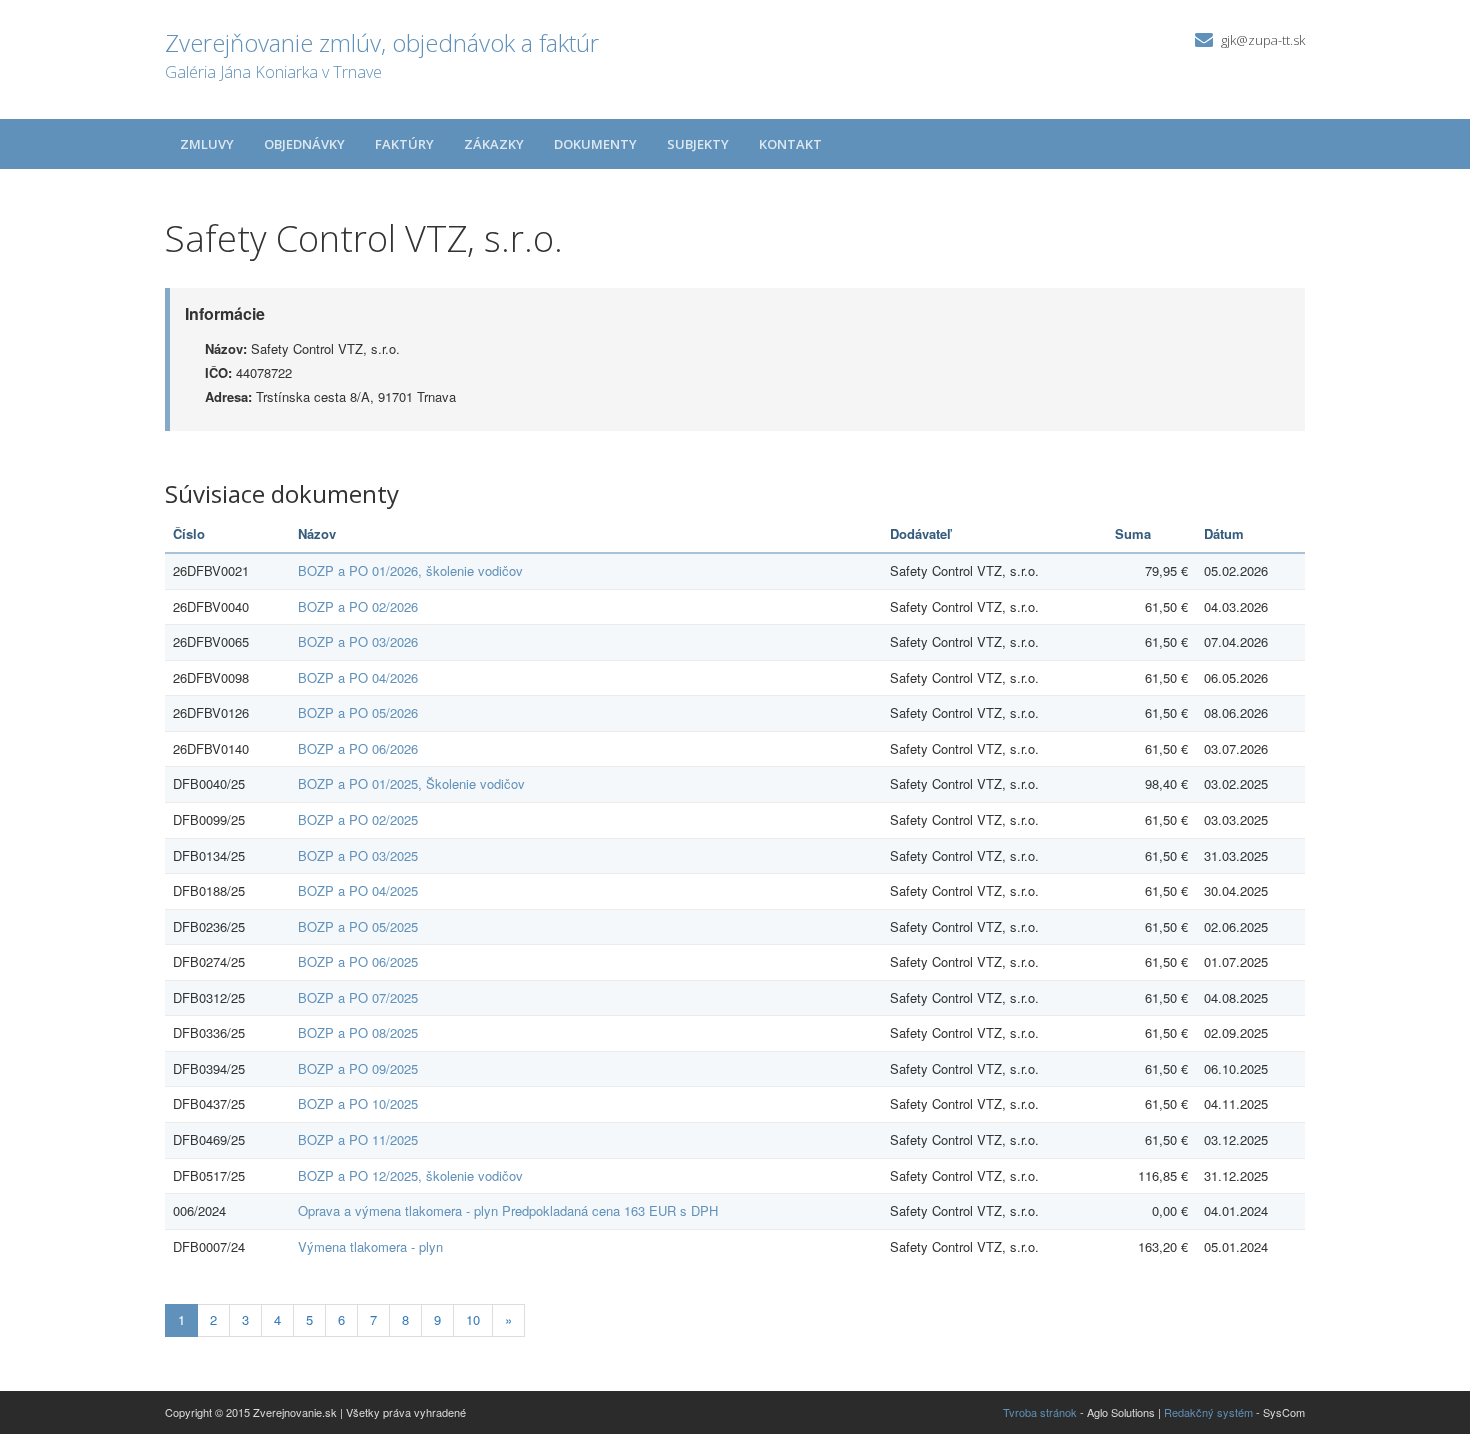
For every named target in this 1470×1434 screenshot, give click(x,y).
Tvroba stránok (1040, 1412)
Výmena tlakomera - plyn (370, 1246)
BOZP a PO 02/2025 (358, 819)
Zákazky (494, 144)
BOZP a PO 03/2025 (358, 855)
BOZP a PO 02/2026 (358, 606)
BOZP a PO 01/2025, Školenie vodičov (411, 783)
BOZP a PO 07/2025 (358, 997)
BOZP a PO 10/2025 (358, 1103)
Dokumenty (595, 144)
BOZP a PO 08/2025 (358, 1032)
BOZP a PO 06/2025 (358, 961)
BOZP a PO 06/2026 (358, 748)
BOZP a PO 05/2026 (358, 712)
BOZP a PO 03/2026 (358, 641)
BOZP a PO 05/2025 (358, 926)
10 (473, 1319)
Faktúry (404, 144)
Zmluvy (207, 144)
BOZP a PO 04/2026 (358, 677)
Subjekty (698, 144)
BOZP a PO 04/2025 (358, 890)
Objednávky (304, 144)
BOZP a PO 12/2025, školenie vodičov (410, 1175)
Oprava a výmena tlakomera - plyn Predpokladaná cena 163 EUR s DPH (508, 1210)
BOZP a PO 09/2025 (358, 1068)
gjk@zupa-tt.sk (1263, 40)
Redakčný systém (1208, 1412)
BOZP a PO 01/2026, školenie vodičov (410, 570)
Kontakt (790, 144)
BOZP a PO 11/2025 (358, 1139)
